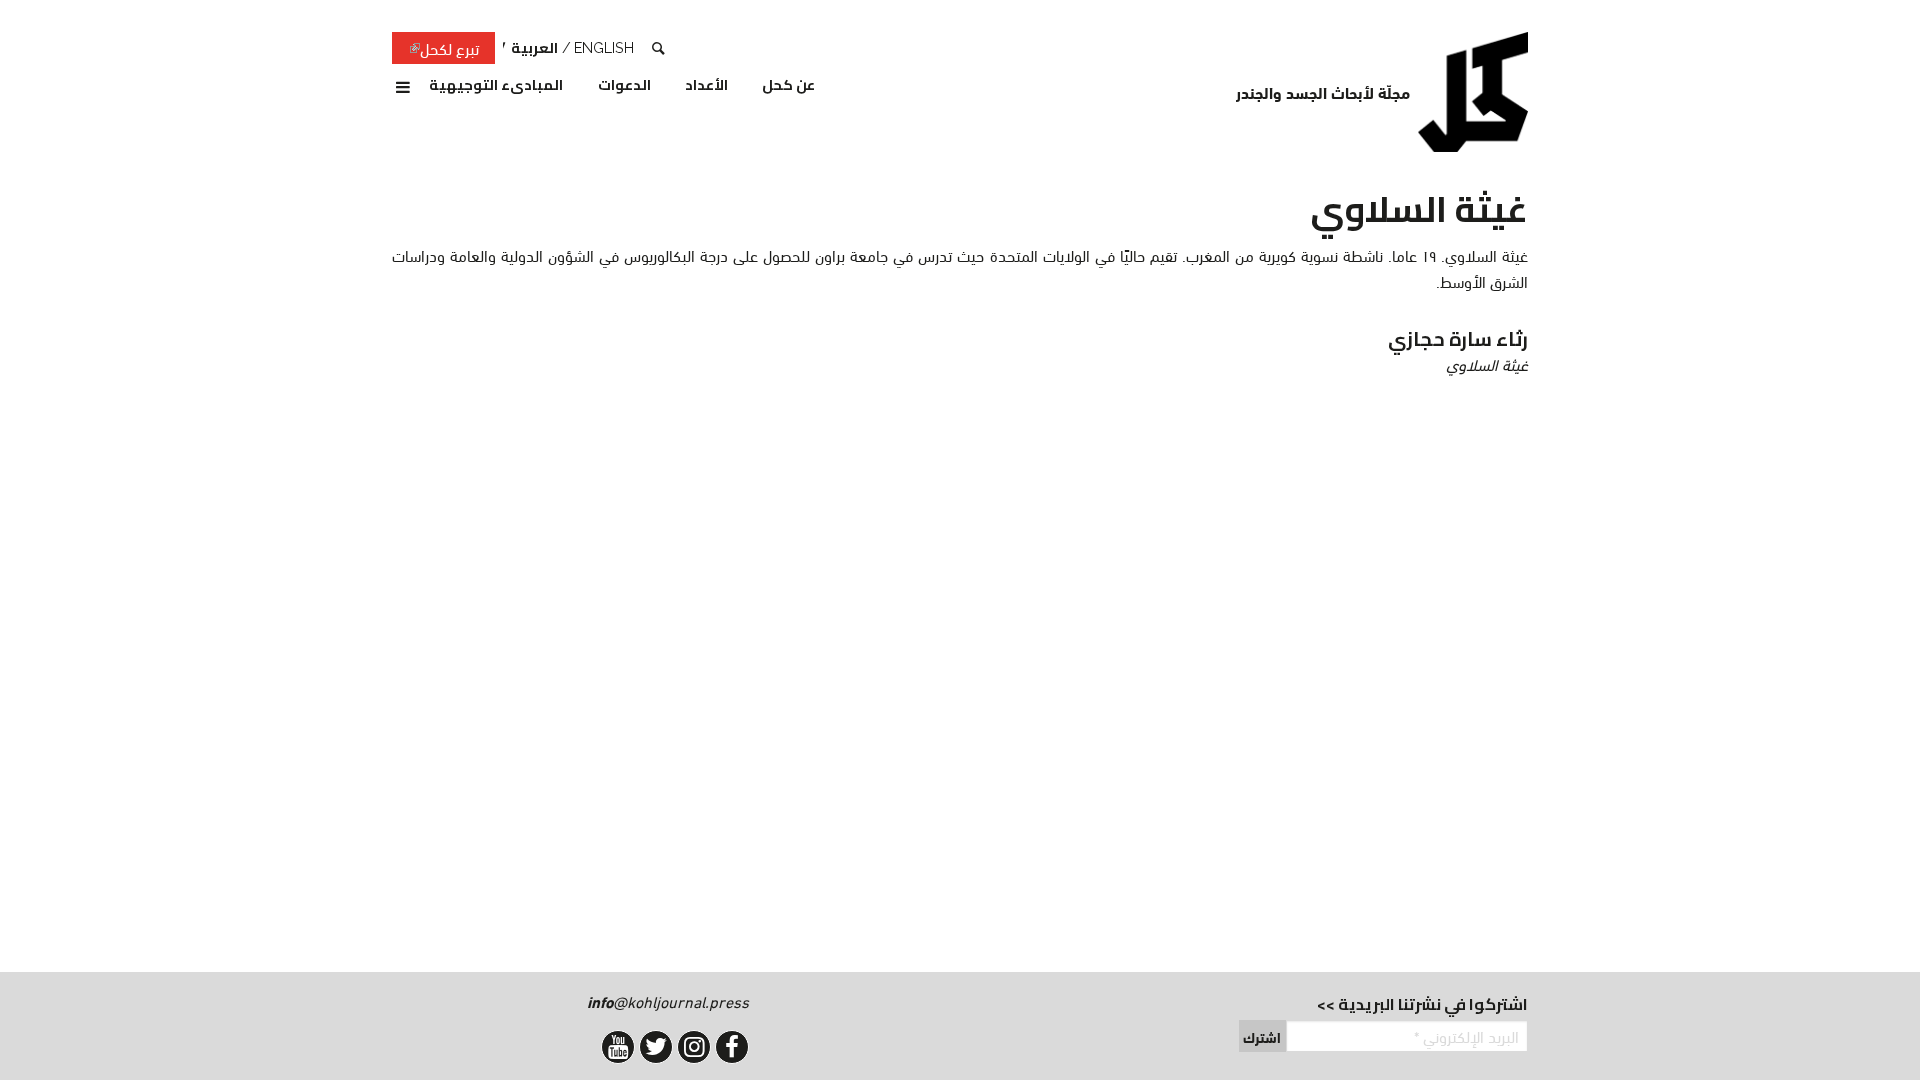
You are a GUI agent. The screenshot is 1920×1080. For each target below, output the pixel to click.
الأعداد (706, 86)
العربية (534, 47)
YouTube (618, 1047)
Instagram (694, 1047)
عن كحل (788, 86)
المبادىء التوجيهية (496, 86)
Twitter (656, 1047)
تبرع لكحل (435, 48)
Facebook (732, 1047)
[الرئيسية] (1473, 92)
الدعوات (624, 86)
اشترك (1262, 1037)
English (604, 47)
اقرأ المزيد (1056, 351)
